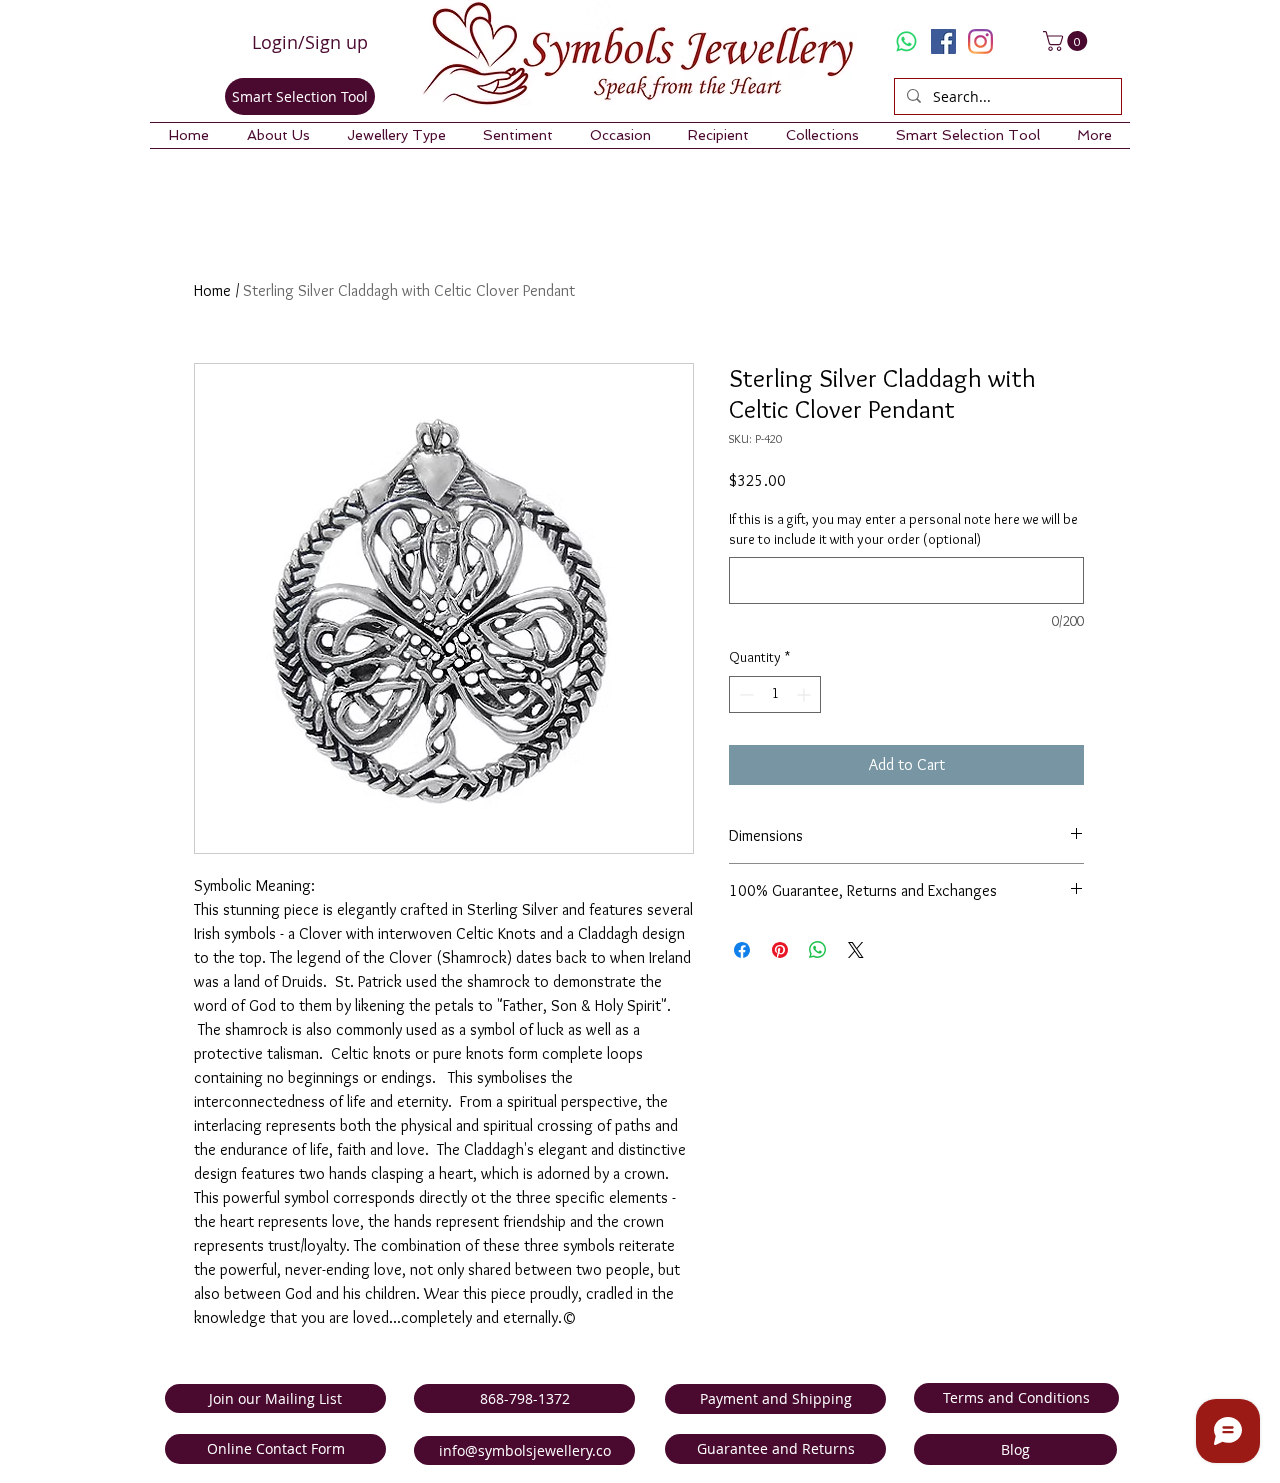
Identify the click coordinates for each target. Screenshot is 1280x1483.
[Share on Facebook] (742, 950)
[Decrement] (744, 694)
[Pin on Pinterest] (780, 950)
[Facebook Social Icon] (943, 41)
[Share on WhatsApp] (818, 950)
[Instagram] (980, 41)
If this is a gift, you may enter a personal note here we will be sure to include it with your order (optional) (903, 529)
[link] (1067, 41)
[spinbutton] (775, 694)
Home (212, 290)
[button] (278, 135)
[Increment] (805, 694)
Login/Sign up (310, 42)
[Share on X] (856, 950)
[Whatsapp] (906, 41)
